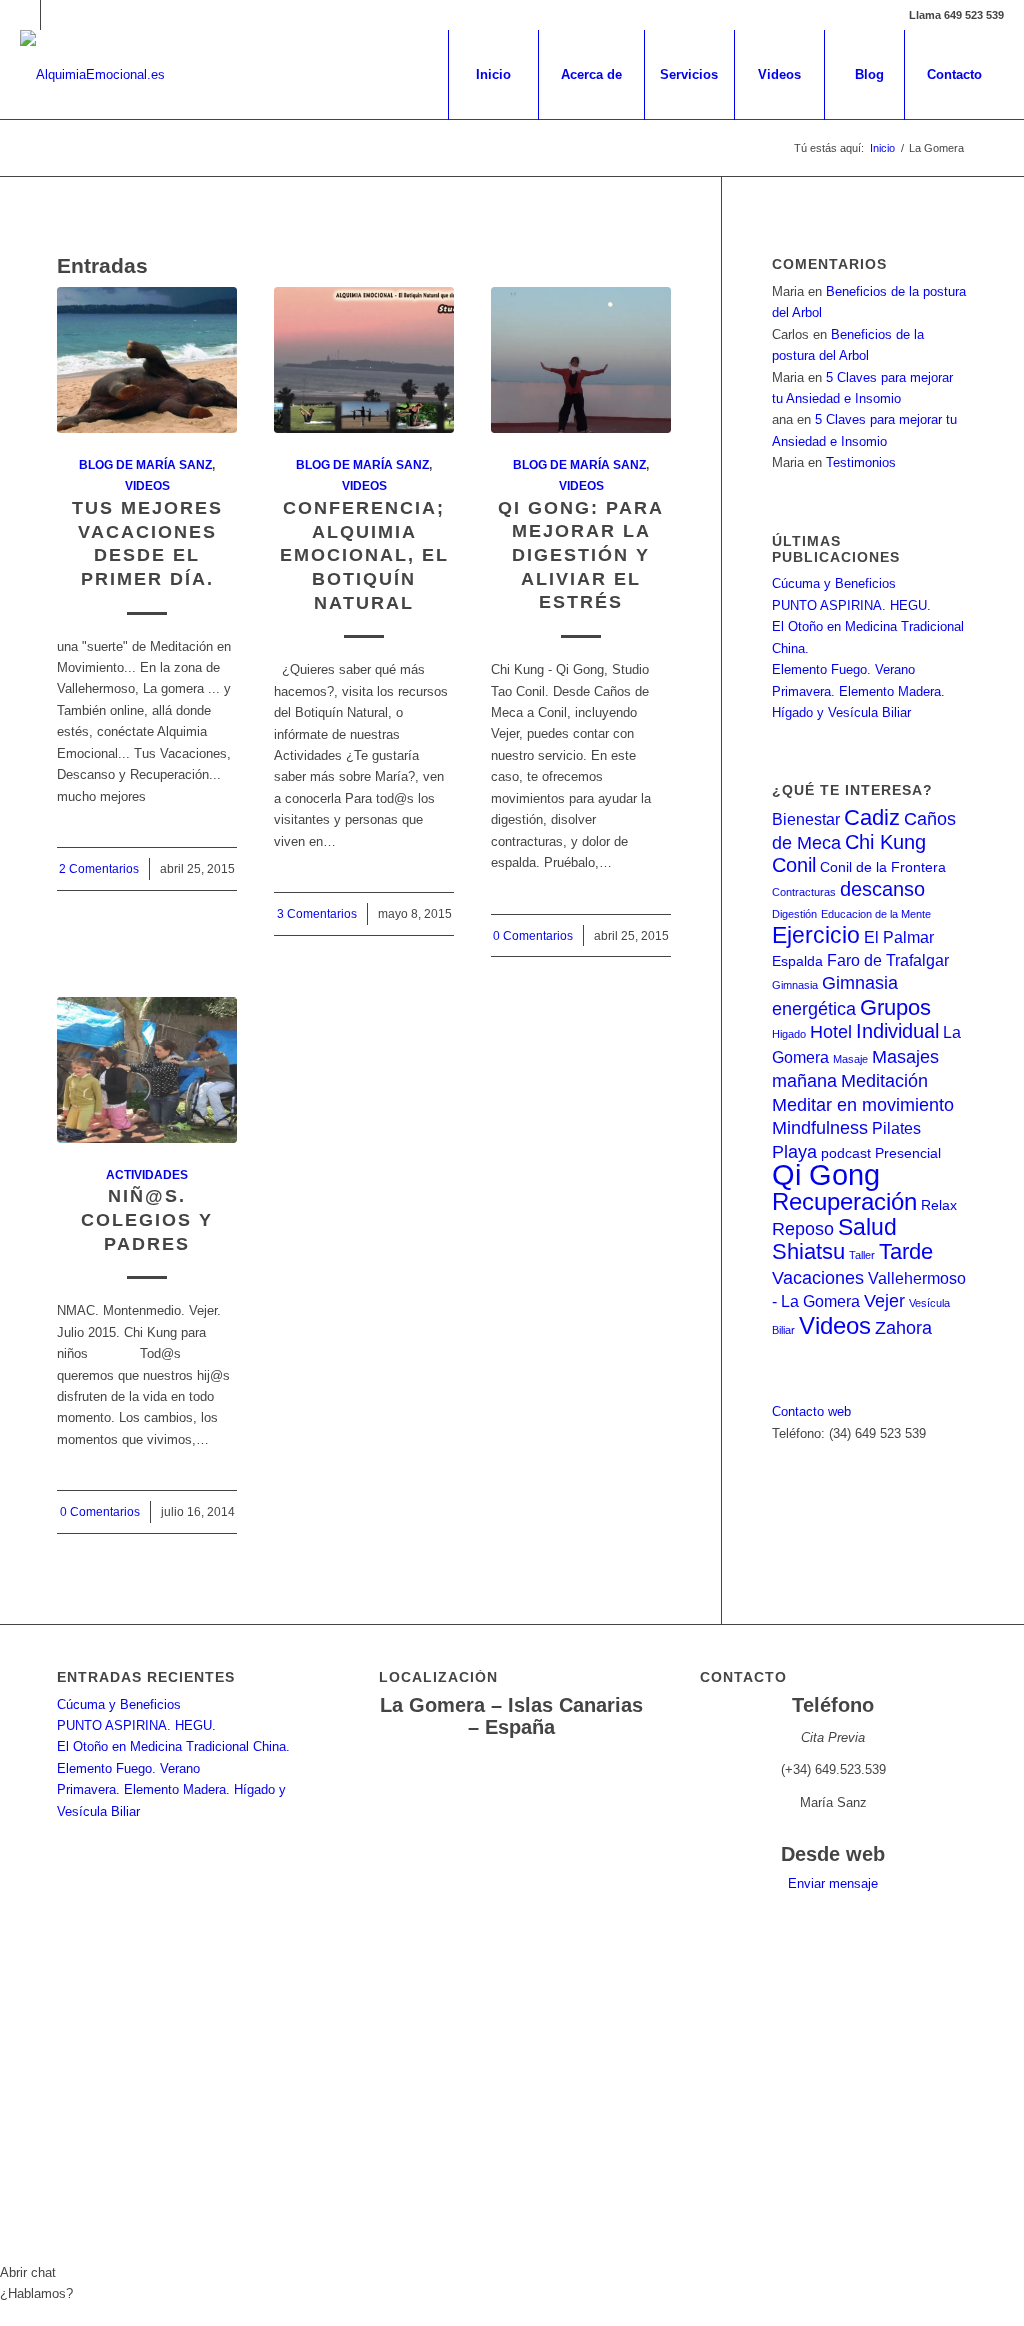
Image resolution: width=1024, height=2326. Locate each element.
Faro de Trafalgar (888, 960)
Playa (794, 1151)
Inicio (882, 148)
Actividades (147, 1174)
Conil (794, 865)
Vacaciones (818, 1277)
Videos (147, 485)
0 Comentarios (533, 935)
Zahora (903, 1327)
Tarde (906, 1251)
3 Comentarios (317, 913)
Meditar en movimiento (863, 1104)
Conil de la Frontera (883, 867)
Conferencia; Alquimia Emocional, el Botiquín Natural (364, 555)
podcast (846, 1153)
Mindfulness (820, 1127)
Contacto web (811, 1411)
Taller (862, 1255)
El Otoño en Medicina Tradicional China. (173, 1746)
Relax (939, 1205)
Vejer (884, 1300)
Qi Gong (826, 1174)
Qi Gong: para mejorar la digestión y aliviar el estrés (581, 555)
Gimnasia (795, 985)
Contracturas (804, 892)
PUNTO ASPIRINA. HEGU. (851, 605)
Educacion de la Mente (876, 914)
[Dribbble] (56, 15)
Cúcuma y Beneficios (834, 583)
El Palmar (899, 937)
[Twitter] (25, 15)
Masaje (850, 1059)
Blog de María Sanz (145, 464)
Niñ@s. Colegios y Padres (147, 1219)
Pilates (896, 1128)
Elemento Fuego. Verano (843, 669)
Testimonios (861, 462)
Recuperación (844, 1201)
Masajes (905, 1056)
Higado (789, 1034)
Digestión (794, 914)
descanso (882, 889)
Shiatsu (808, 1251)
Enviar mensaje (833, 1883)
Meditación (884, 1080)
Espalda (797, 961)
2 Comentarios (99, 868)
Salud (867, 1227)
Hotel (831, 1031)
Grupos (895, 1007)
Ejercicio (816, 935)
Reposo (803, 1228)
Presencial (908, 1153)
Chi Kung (885, 842)
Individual (897, 1031)
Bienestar (806, 819)
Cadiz (872, 817)
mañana (804, 1080)
